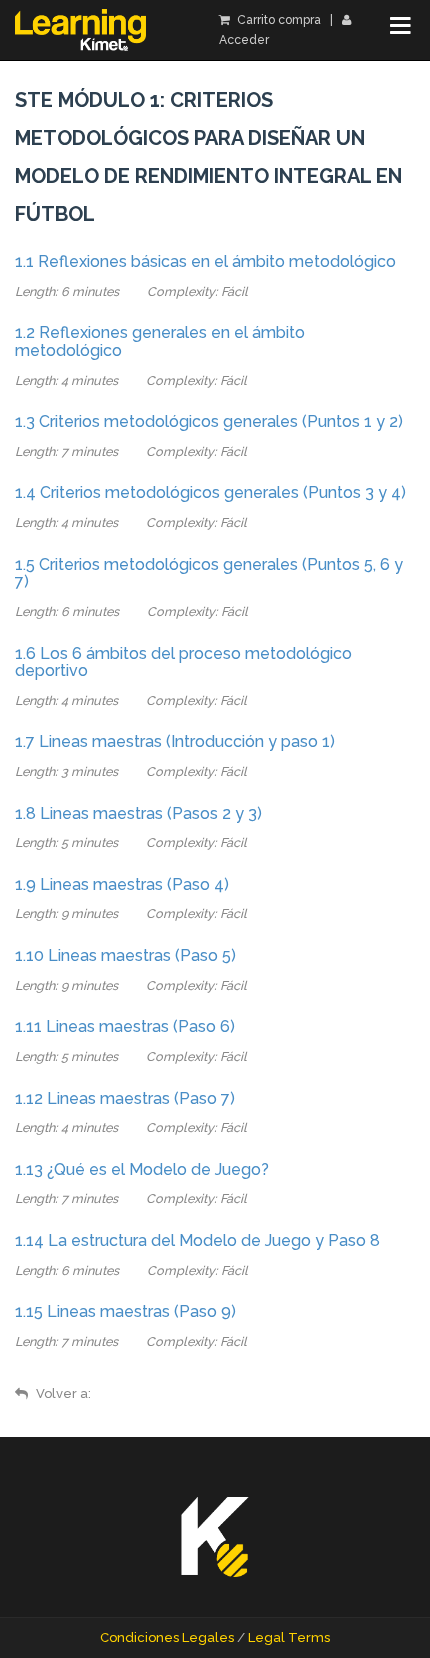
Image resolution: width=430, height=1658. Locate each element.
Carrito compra (277, 20)
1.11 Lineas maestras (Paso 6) (125, 1026)
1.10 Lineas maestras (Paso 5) (125, 955)
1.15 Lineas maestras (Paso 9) (125, 1311)
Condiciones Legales (167, 1637)
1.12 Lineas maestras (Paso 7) (125, 1098)
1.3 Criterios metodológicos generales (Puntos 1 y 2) (209, 421)
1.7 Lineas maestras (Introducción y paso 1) (175, 741)
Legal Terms (289, 1637)
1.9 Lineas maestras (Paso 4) (122, 884)
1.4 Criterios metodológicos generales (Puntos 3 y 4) (210, 492)
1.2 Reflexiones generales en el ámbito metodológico (160, 341)
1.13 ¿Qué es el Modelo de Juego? (142, 1169)
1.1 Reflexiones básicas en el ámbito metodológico (205, 261)
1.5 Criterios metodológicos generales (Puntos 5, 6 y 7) (209, 573)
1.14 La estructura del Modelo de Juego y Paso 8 (197, 1240)
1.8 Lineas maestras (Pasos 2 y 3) (138, 813)
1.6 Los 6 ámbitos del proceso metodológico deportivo (183, 662)
